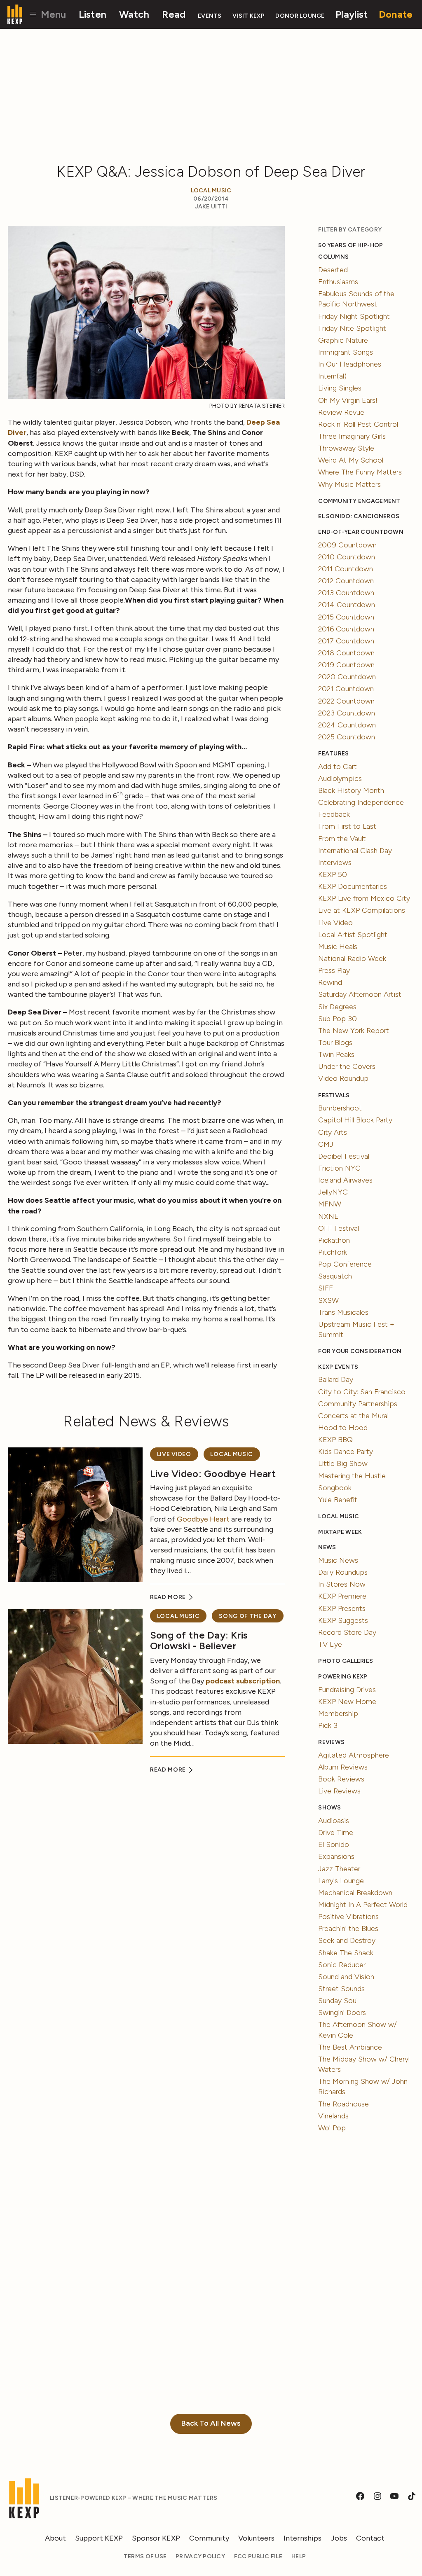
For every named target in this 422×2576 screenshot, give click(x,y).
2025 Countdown (347, 737)
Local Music (211, 191)
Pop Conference (345, 1264)
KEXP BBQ (335, 1440)
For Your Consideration (360, 1351)
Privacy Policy (200, 2556)
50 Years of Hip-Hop (350, 245)
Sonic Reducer (342, 1965)
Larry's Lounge (341, 1881)
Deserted (333, 270)
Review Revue (341, 412)
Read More (169, 1597)
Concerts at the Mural (353, 1416)
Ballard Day (336, 1379)
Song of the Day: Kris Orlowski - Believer (199, 1640)
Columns (333, 257)
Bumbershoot (340, 1108)
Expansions (336, 1856)
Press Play (334, 970)
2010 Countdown (347, 557)
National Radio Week (352, 958)
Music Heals (338, 947)
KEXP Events (338, 1367)
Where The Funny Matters (360, 472)
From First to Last (347, 826)
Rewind (330, 982)
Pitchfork (333, 1252)
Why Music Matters (349, 484)
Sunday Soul (338, 2001)
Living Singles (340, 388)
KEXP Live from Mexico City (364, 898)
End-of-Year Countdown (361, 532)
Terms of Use (145, 2556)
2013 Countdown (346, 593)
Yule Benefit (338, 1500)
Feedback (334, 814)
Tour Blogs (335, 1043)
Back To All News (211, 2423)
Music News (338, 1560)
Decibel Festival (344, 1156)
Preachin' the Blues (348, 1928)
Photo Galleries (346, 1661)
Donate (396, 14)
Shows (329, 1808)
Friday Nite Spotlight (352, 328)
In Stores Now (342, 1584)
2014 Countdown (347, 605)
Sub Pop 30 (338, 1019)
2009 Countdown (347, 545)
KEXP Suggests (343, 1620)
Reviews (331, 1742)
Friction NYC (339, 1168)
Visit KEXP (249, 16)
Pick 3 (328, 1725)
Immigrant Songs (346, 352)
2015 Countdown (346, 617)
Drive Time (336, 1833)
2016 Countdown (346, 629)
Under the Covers (347, 1066)
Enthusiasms (338, 282)
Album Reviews (343, 1767)
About (55, 2538)
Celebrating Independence (361, 802)
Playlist (352, 14)
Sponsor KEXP (156, 2538)
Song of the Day (248, 1616)
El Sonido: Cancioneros (359, 516)
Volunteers (256, 2538)
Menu (52, 14)
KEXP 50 (333, 874)
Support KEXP (99, 2538)
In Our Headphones (350, 364)
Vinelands (333, 2116)
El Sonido (334, 1844)
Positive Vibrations (348, 1917)
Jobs (339, 2538)
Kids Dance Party (346, 1452)
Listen (93, 14)
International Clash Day (355, 851)
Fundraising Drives (347, 1690)
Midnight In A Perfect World (363, 1905)
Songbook (335, 1488)
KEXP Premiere (342, 1596)
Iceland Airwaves (345, 1180)
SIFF (326, 1288)
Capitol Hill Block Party (355, 1120)
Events (210, 16)
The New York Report (354, 1031)
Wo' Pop (332, 2128)
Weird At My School (351, 460)
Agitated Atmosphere (354, 1755)
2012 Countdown (346, 581)
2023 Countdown (347, 713)
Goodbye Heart (203, 1519)
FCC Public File (258, 2556)
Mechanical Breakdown (355, 1893)
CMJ (326, 1144)
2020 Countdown (347, 677)
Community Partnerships (358, 1404)
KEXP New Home (347, 1702)
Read (174, 14)
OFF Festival (339, 1228)
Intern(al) (332, 376)
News (327, 1547)
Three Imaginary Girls (352, 436)
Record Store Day (347, 1632)
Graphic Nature (343, 340)
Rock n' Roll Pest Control (358, 424)
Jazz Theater (339, 1869)
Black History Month (351, 790)
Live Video (174, 1454)
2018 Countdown (346, 653)
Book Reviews (341, 1779)
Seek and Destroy (347, 1940)
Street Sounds (341, 1989)
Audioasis (334, 1821)
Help (299, 2556)
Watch (134, 14)
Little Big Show (343, 1463)
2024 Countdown (347, 725)
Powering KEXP (343, 1677)
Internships (302, 2538)
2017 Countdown (346, 641)
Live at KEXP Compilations (362, 910)
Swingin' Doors (342, 2013)
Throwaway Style (346, 448)
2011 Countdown (346, 569)
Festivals (334, 1095)
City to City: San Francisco (362, 1392)
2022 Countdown (346, 701)
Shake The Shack (346, 1953)
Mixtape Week (340, 1532)
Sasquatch (335, 1276)
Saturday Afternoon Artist (360, 994)
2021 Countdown (346, 689)
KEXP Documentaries (353, 886)
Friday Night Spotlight (354, 316)
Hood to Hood (343, 1428)
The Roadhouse (343, 2104)
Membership (338, 1713)
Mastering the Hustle (352, 1476)
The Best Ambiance (350, 2047)
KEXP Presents (342, 1608)
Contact (370, 2538)
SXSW (328, 1300)
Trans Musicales (343, 1312)
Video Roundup (343, 1078)
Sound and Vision (346, 1977)
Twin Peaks (336, 1054)
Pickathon (334, 1240)
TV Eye (330, 1644)
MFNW (330, 1204)
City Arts (333, 1132)
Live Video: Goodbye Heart (213, 1474)
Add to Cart (338, 767)
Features (333, 754)
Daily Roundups (343, 1572)
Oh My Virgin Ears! (348, 400)
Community (209, 2538)
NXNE (328, 1216)
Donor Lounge (300, 16)
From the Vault (342, 839)
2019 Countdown (346, 665)
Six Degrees (337, 1007)
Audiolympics (340, 778)
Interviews (335, 863)
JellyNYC (333, 1192)
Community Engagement (359, 501)
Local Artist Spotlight (353, 935)
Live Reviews (339, 1791)
